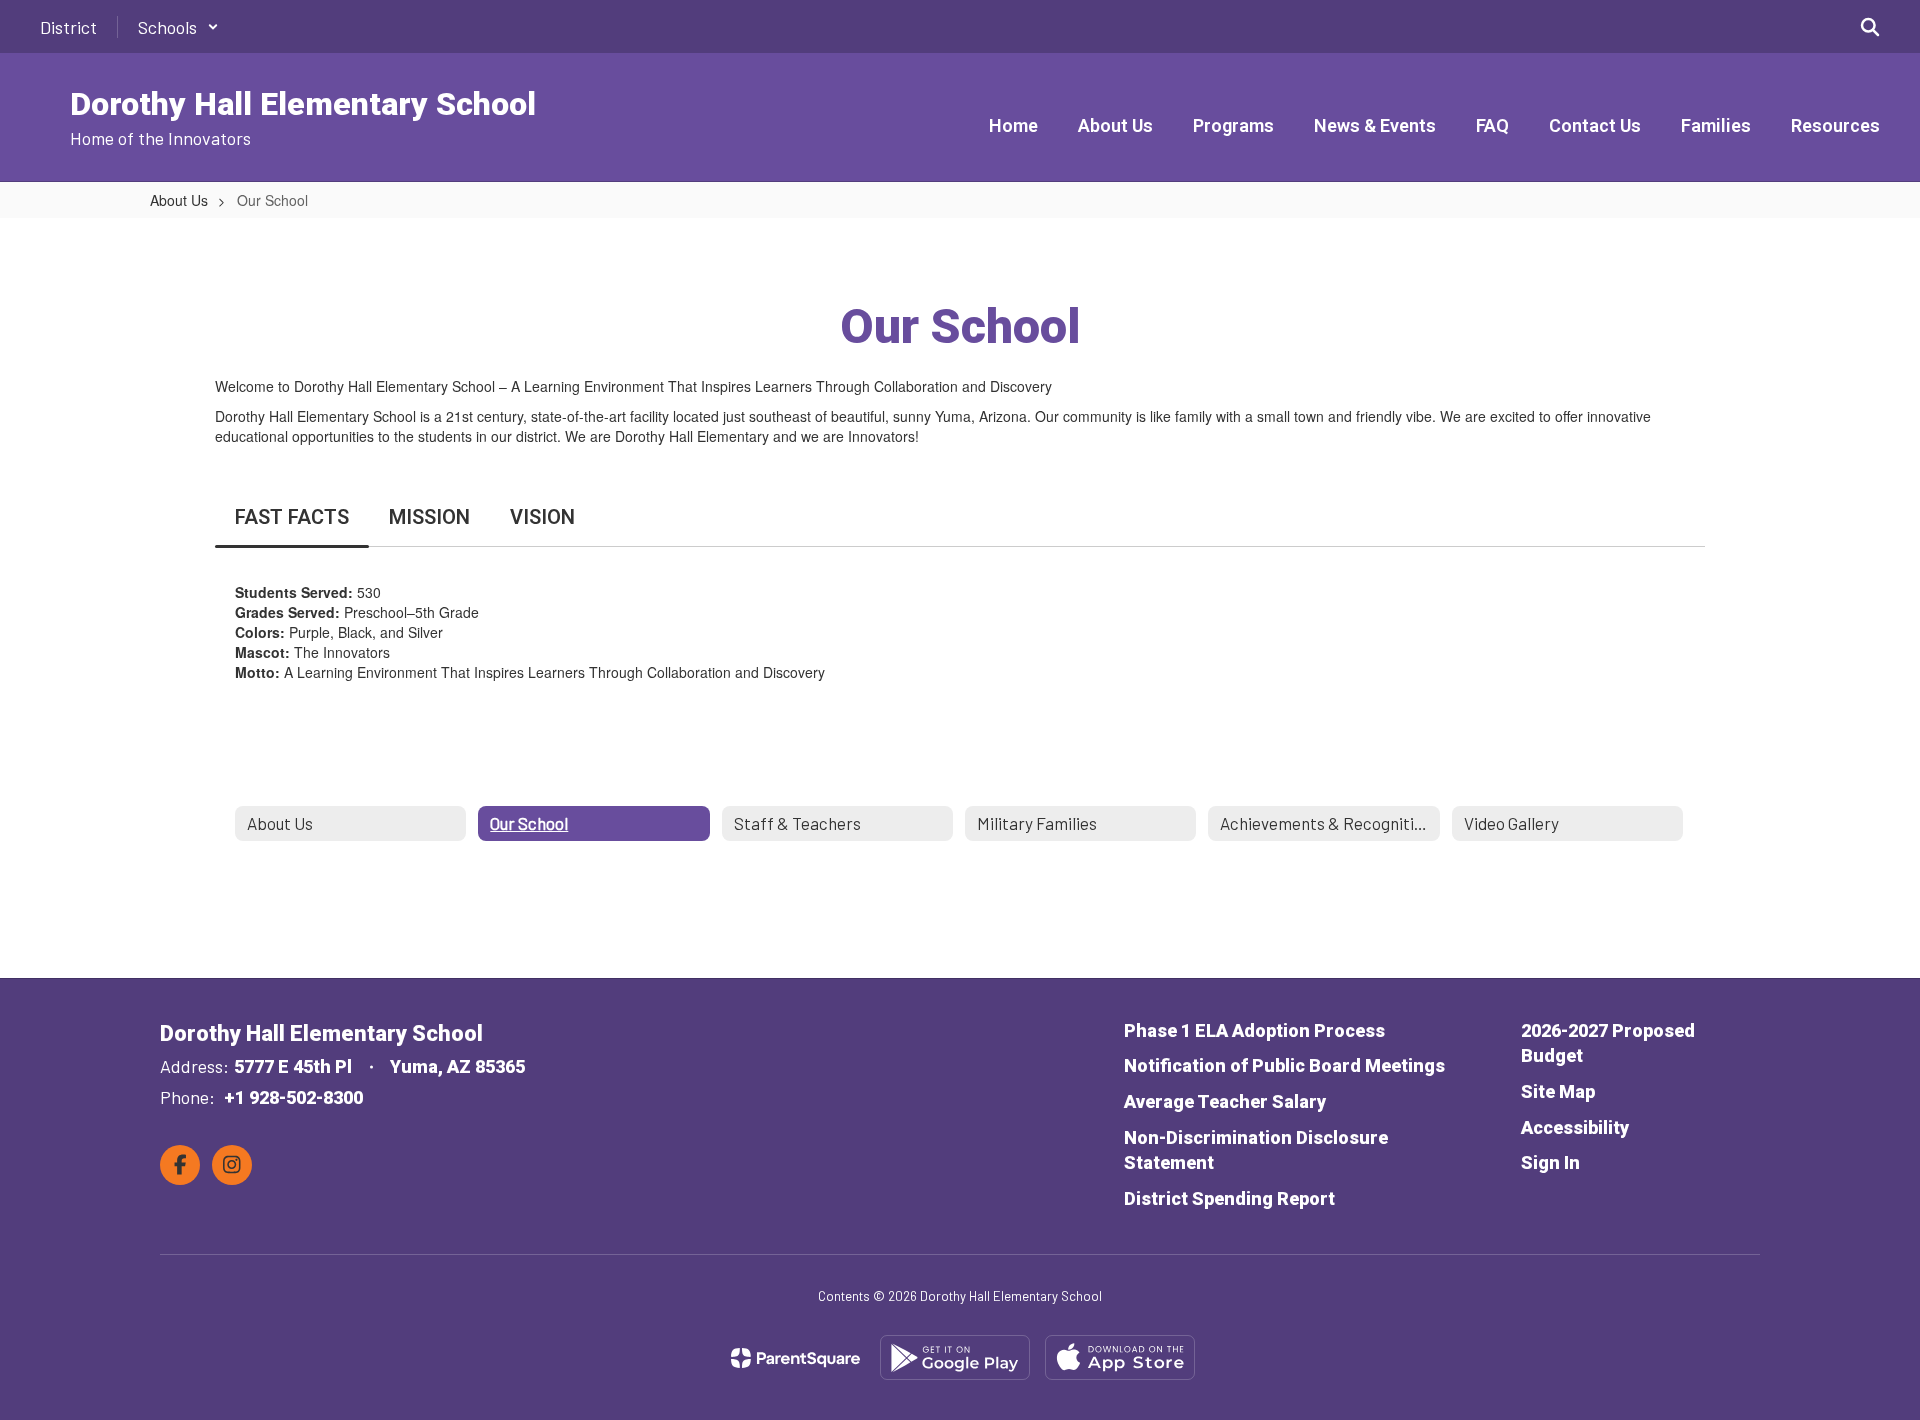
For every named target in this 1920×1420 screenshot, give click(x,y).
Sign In (1550, 1162)
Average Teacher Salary (1225, 1101)
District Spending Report (1229, 1198)
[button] (178, 27)
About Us (179, 200)
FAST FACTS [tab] (292, 517)
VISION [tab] (542, 517)
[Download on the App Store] (1120, 1357)
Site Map (1558, 1091)
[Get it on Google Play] (955, 1357)
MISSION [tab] (429, 517)
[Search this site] (1870, 27)
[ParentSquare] (795, 1358)
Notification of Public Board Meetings (1284, 1065)
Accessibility (1575, 1127)
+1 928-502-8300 (293, 1097)
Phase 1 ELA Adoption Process (1254, 1030)
